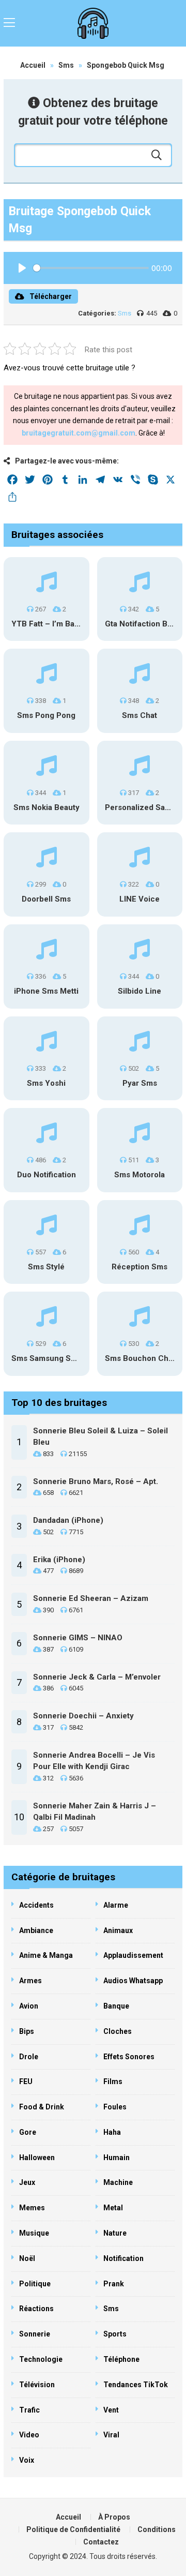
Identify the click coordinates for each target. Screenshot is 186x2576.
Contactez (101, 2542)
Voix (27, 2460)
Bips (27, 2031)
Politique (35, 2284)
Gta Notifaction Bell (141, 624)
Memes (32, 2208)
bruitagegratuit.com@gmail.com (79, 433)
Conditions (157, 2529)
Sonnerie (35, 2334)
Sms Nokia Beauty (47, 807)
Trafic (29, 2410)
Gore (28, 2132)
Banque (116, 2006)
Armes (30, 1981)
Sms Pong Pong (46, 715)
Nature (115, 2233)
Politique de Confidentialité (73, 2529)
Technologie (41, 2359)
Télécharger (51, 296)
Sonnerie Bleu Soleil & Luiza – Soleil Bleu (100, 1437)
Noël (27, 2258)
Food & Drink (42, 2107)
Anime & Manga (46, 1955)
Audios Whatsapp (133, 1981)
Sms (66, 65)
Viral (111, 2435)
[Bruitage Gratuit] (93, 23)
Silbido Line (139, 991)
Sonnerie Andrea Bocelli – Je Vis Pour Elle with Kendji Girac (94, 1761)
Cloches (118, 2031)
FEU (26, 2081)
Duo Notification (47, 1175)
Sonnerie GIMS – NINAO (78, 1638)
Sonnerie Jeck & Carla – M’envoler (97, 1677)
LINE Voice (139, 899)
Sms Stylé (46, 1267)
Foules (115, 2107)
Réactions (36, 2309)
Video (29, 2435)
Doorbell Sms (46, 899)
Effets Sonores (129, 2057)
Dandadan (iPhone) (68, 1520)
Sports (115, 2334)
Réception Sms (139, 1267)
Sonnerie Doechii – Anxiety (83, 1716)
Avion (29, 2006)
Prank (114, 2284)
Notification (123, 2258)
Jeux (27, 2182)
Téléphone (121, 2359)
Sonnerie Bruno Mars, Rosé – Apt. (96, 1481)
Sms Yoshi (46, 1083)
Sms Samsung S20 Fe (51, 1358)
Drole (29, 2057)
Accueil (33, 65)
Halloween (37, 2158)
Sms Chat (139, 715)
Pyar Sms (140, 1083)
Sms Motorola (139, 1175)
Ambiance (36, 1930)
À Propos (114, 2517)
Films (113, 2081)
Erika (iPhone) (59, 1560)
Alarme (116, 1905)
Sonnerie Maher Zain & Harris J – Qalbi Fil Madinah (95, 1812)
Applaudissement (133, 1955)
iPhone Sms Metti (46, 991)
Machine (118, 2182)
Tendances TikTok (136, 2385)
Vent (111, 2410)
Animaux (118, 1930)
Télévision (37, 2385)
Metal (113, 2208)
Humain (117, 2158)
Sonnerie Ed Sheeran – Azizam (91, 1598)
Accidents (36, 1905)
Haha (112, 2132)
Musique (34, 2233)
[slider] (91, 268)
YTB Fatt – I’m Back (47, 624)
